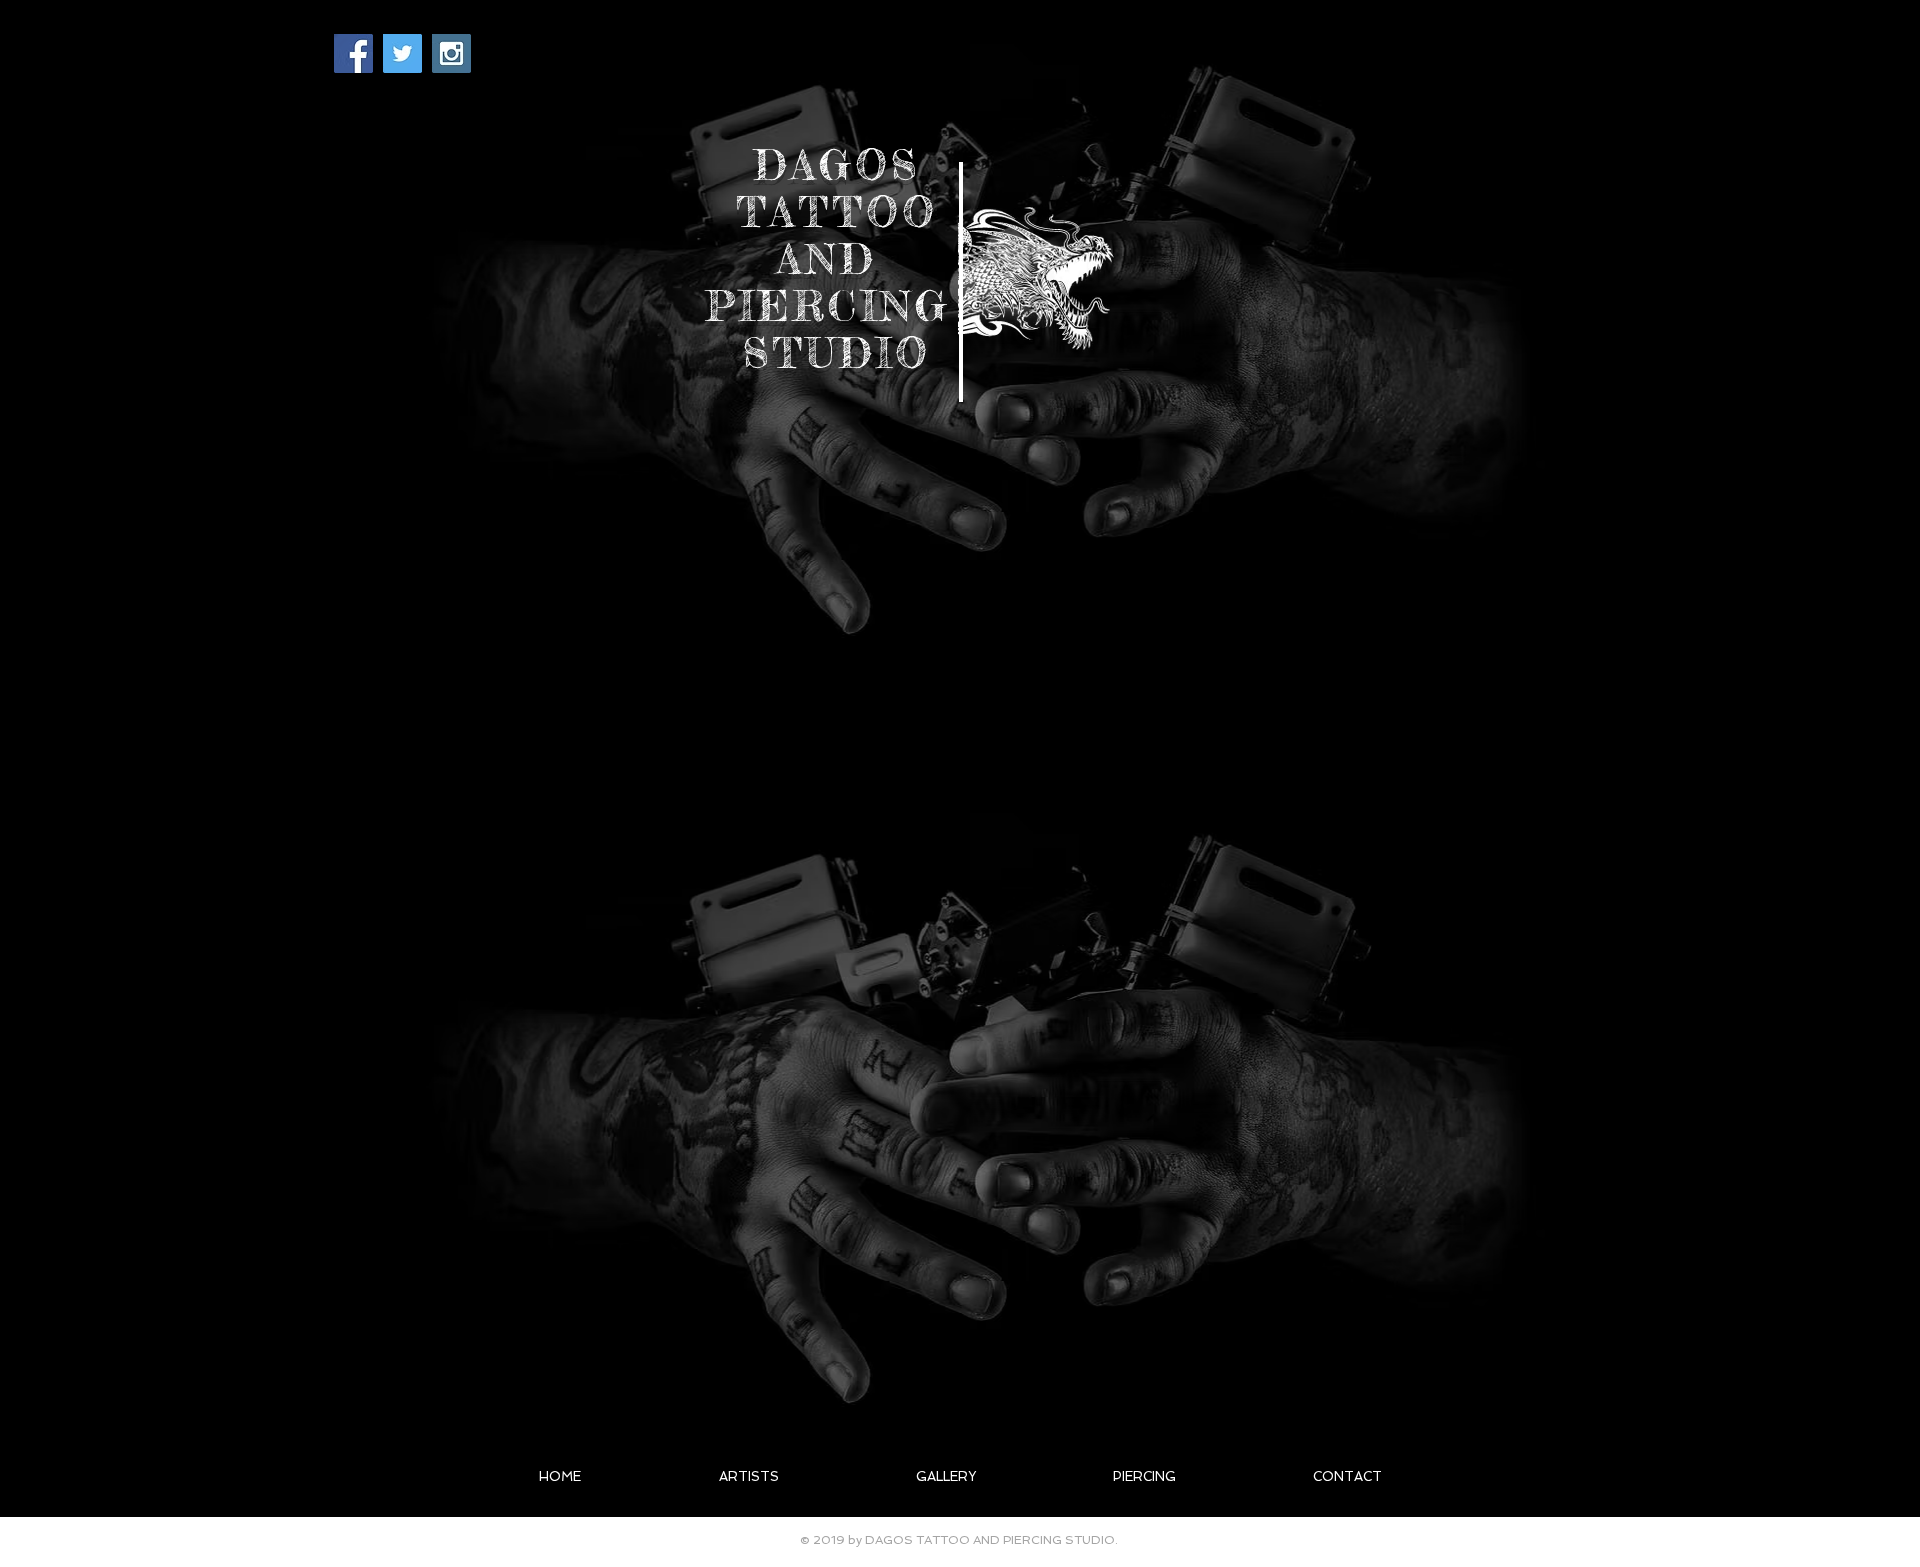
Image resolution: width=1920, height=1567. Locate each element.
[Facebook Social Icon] (353, 53)
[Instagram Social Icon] (451, 53)
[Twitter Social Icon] (402, 53)
